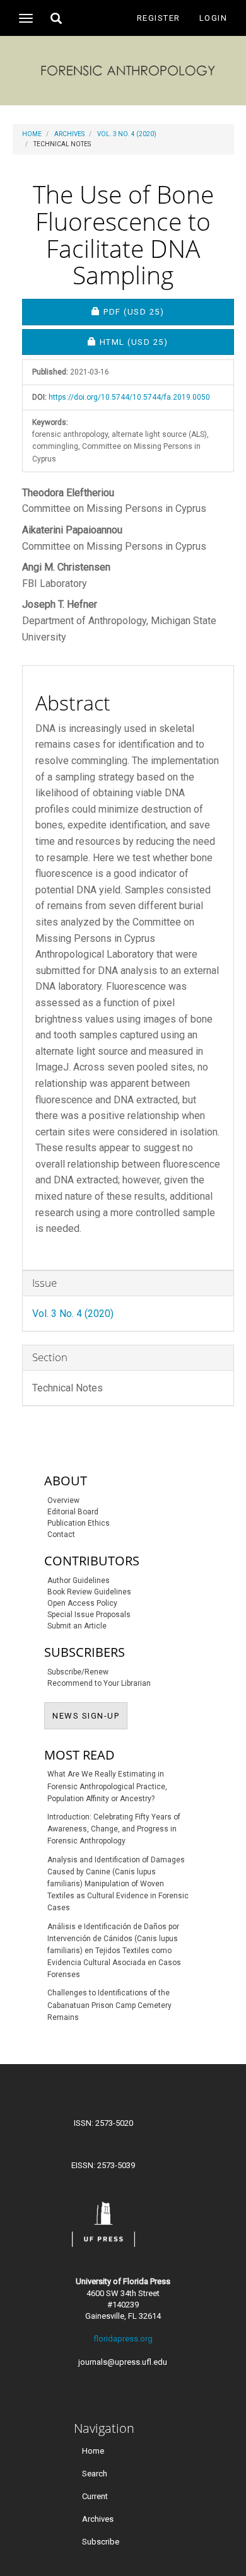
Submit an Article (77, 1626)
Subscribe (101, 2542)
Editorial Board (73, 1512)
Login (214, 18)
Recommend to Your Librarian (99, 1683)
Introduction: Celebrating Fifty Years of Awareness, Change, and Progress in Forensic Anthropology (114, 1829)
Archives (69, 134)
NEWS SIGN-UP (90, 1715)
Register (159, 18)
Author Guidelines (79, 1581)
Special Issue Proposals (89, 1615)
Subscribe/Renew (78, 1672)
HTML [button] (167, 342)
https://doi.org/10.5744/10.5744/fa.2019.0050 (129, 397)
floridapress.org (123, 2339)
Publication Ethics (79, 1523)
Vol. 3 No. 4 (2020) (127, 134)
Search (95, 2474)
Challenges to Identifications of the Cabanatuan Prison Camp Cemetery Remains (109, 2005)
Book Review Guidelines (89, 1592)
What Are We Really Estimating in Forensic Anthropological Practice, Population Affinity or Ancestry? (107, 1786)
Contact (61, 1535)
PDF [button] (168, 311)
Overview (63, 1500)
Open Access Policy (82, 1603)
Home (32, 134)
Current (95, 2496)
